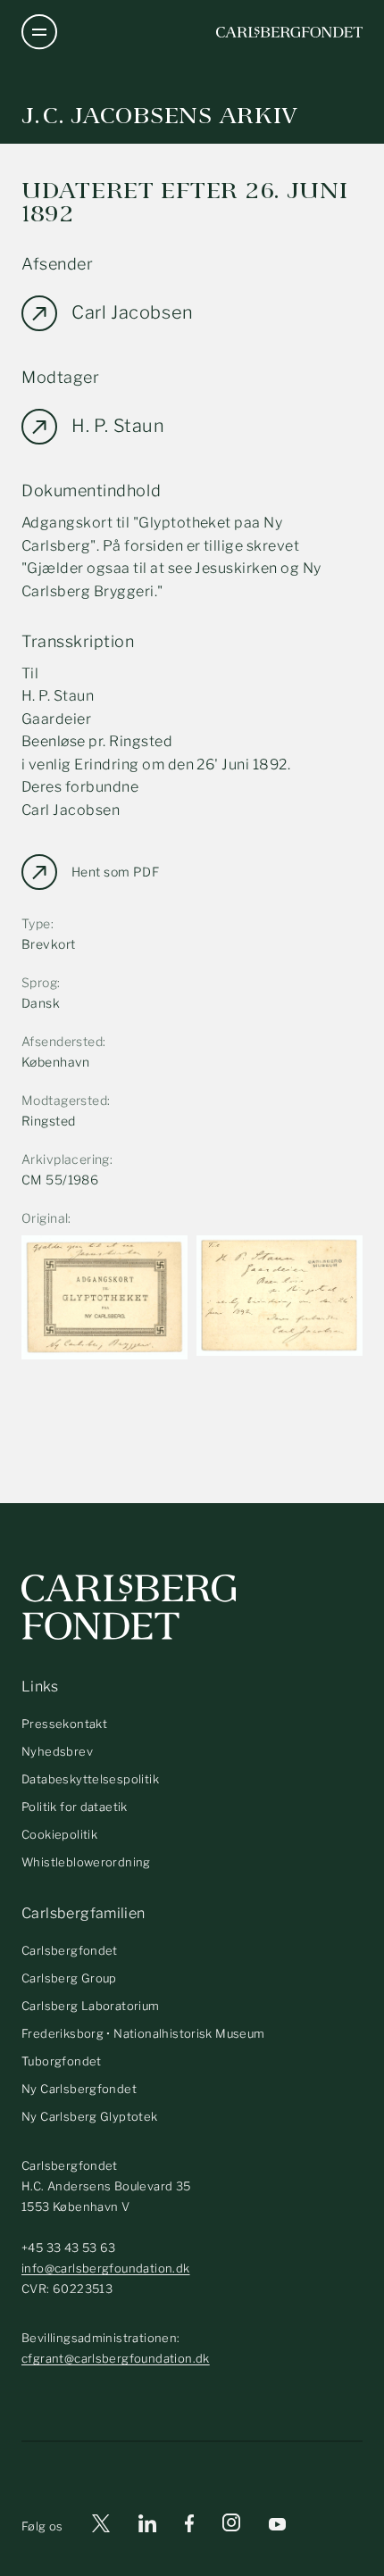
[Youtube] (277, 2526)
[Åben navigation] (39, 32)
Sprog (39, 982)
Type (36, 923)
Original (45, 1218)
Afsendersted (62, 1041)
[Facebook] (189, 2526)
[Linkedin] (147, 2526)
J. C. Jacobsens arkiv (160, 116)
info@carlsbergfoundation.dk (106, 2268)
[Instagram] (231, 2526)
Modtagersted (64, 1100)
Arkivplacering (66, 1159)
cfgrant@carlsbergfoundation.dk (116, 2358)
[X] (101, 2526)
